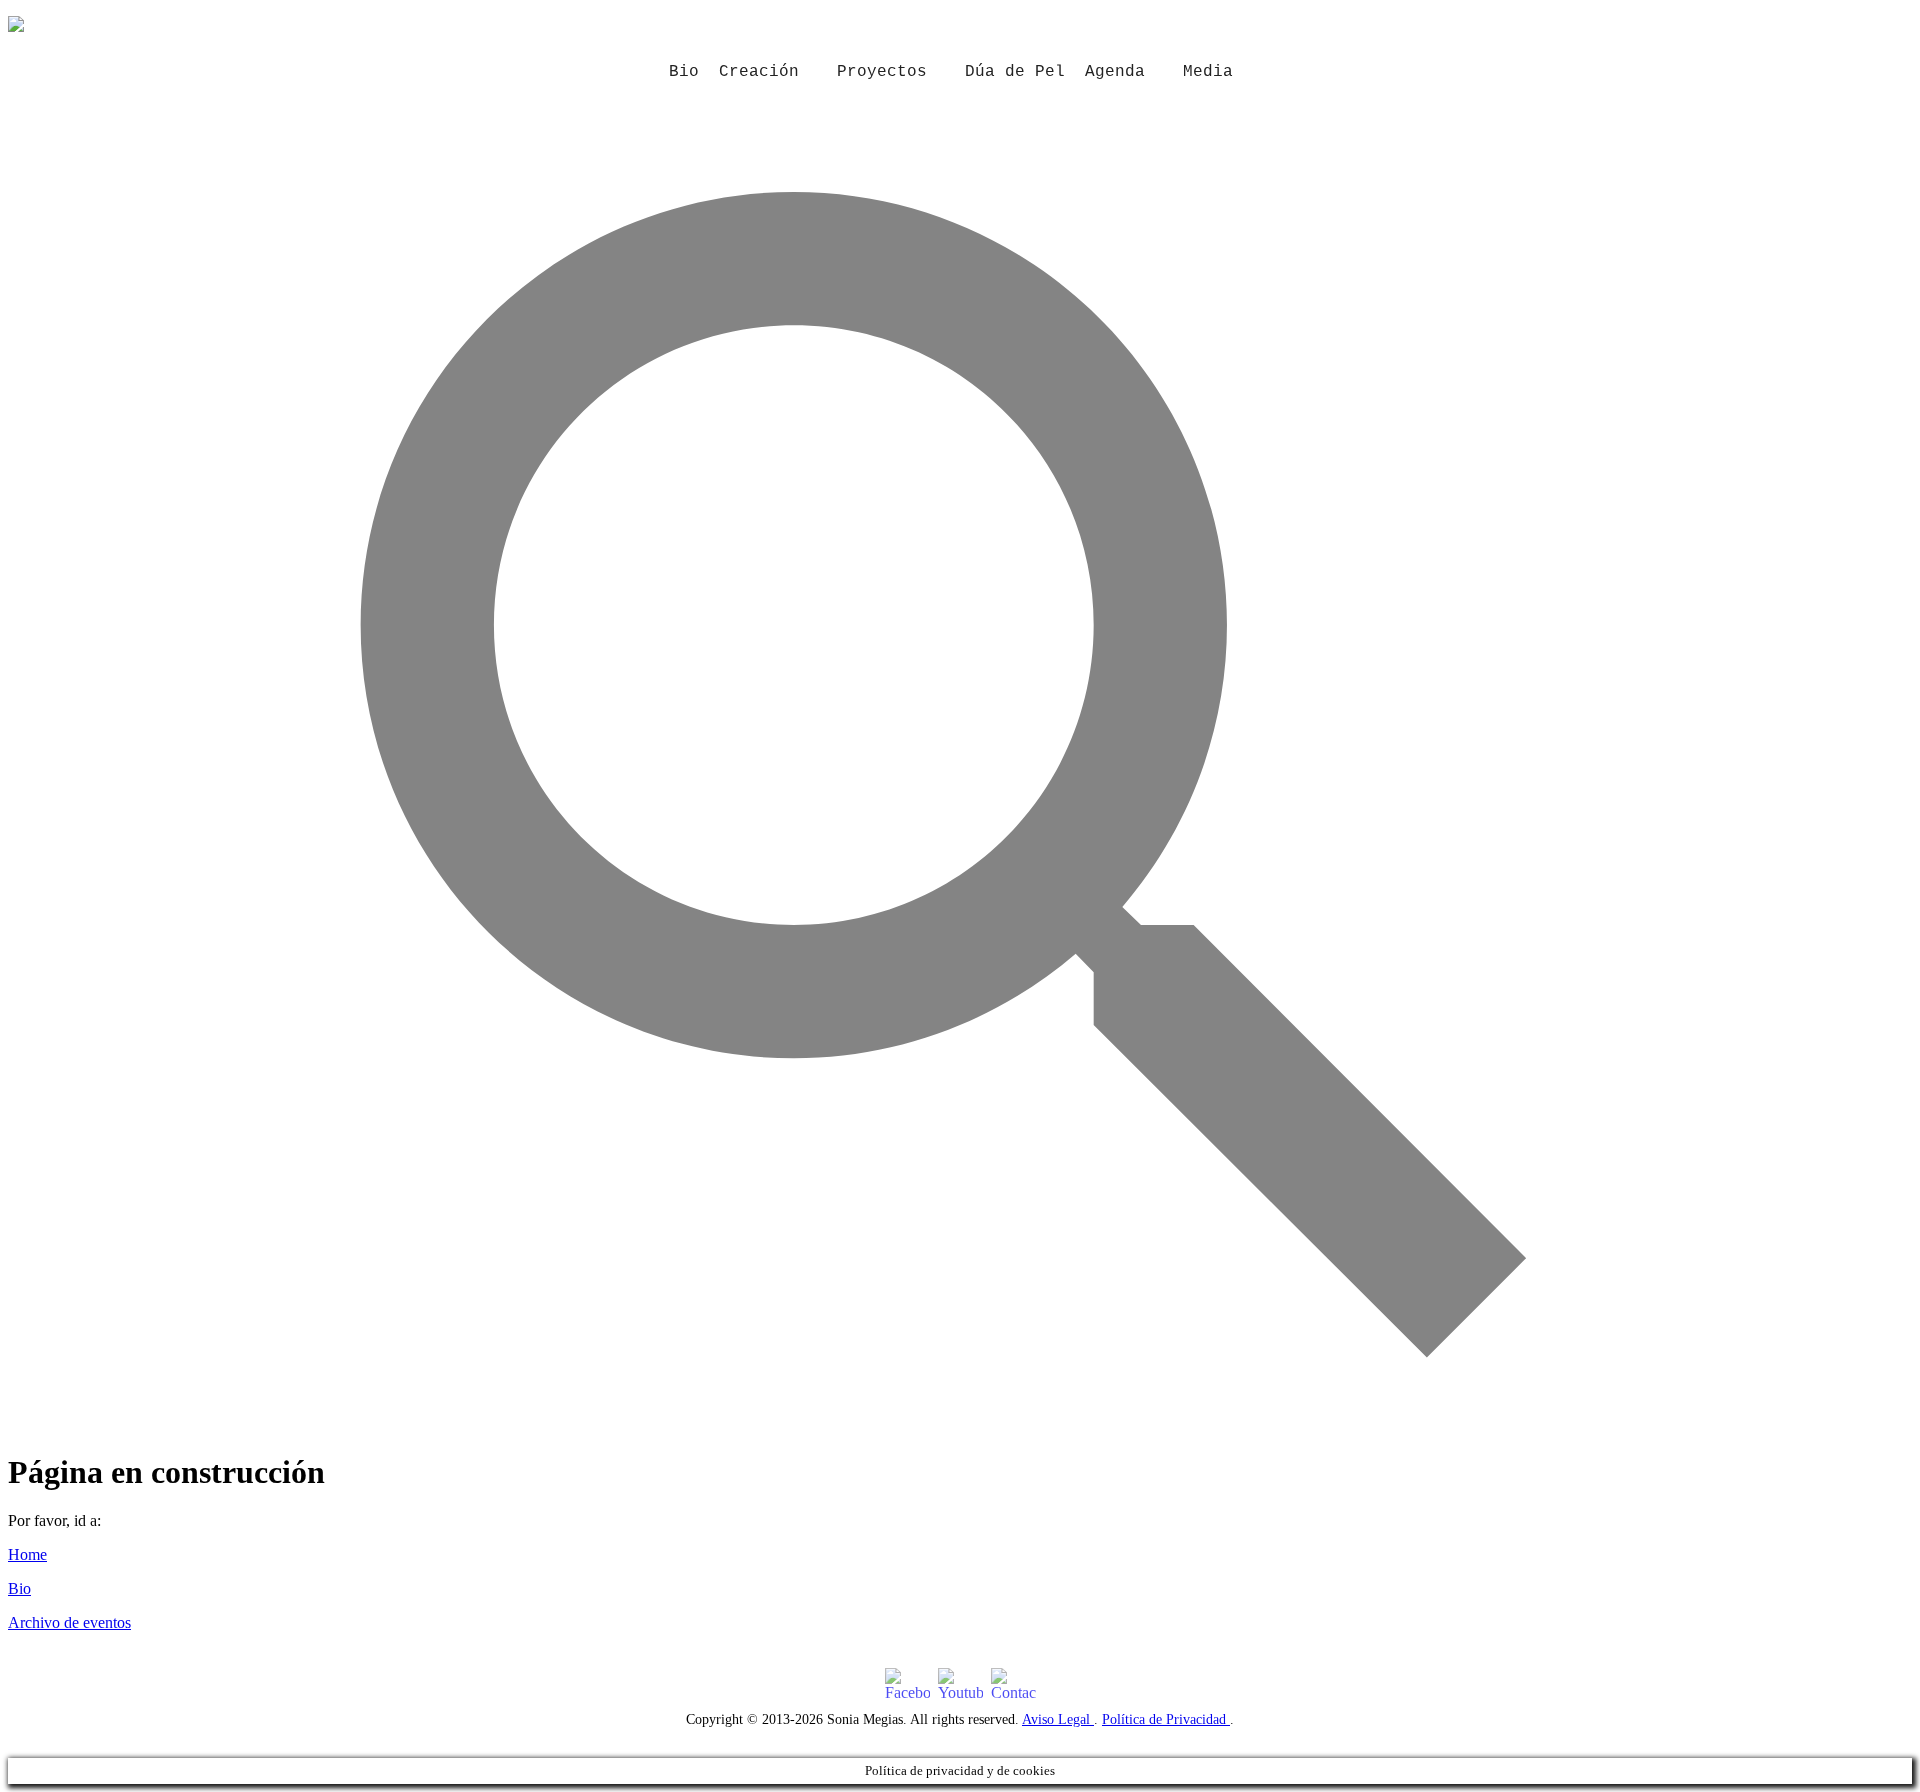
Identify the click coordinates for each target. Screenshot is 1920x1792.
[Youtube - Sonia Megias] (960, 1685)
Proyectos (882, 72)
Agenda (1115, 72)
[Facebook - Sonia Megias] (907, 1685)
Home (27, 1554)
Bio (684, 72)
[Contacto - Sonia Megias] (1013, 1685)
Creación (759, 72)
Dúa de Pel (1015, 72)
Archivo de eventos (69, 1622)
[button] (960, 1420)
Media (1208, 72)
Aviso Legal (1058, 1719)
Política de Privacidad (1166, 1719)
